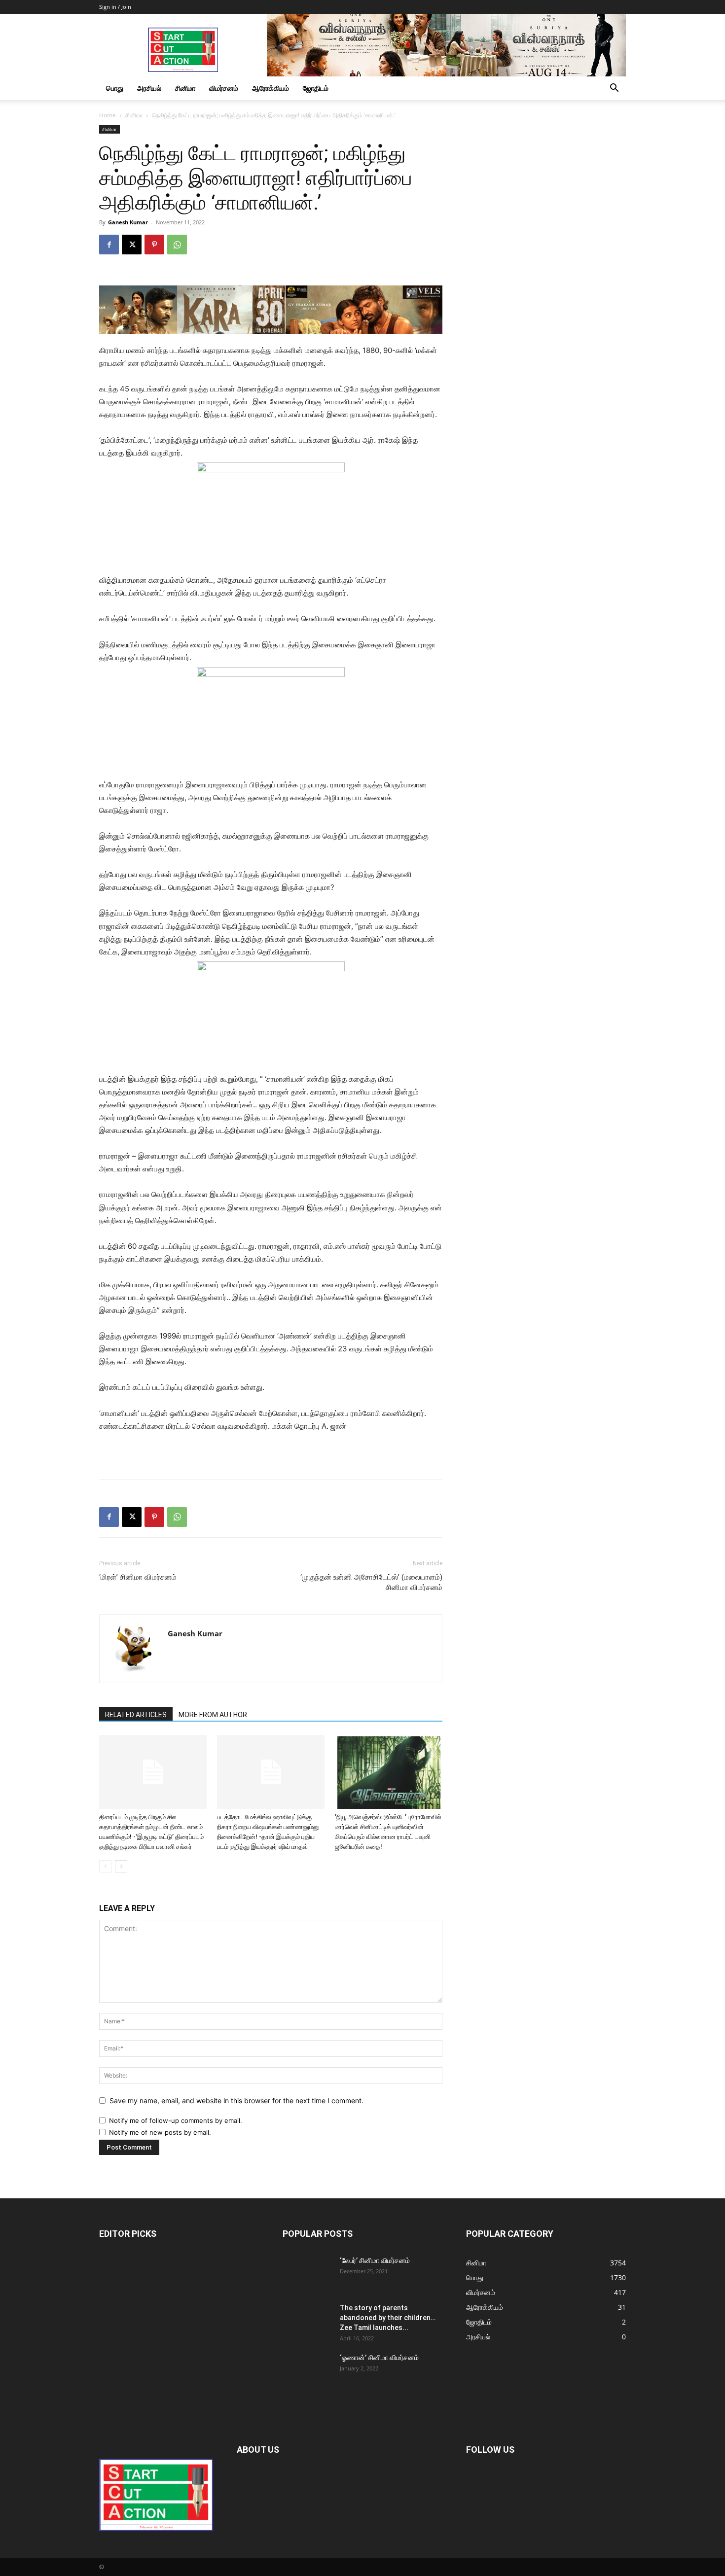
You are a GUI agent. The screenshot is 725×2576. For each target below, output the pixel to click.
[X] (132, 245)
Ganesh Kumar (128, 222)
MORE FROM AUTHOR (213, 1715)
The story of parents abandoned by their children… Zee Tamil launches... (388, 2318)
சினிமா (185, 88)
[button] (614, 89)
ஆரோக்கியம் (271, 88)
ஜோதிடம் (316, 88)
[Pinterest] (154, 245)
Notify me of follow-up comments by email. (176, 2120)
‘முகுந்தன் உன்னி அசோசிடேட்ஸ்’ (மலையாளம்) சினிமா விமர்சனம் (371, 1582)
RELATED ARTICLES (136, 1715)
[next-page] (121, 1866)
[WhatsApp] (177, 245)
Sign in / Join (115, 7)
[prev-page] (105, 1866)
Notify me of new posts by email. (160, 2132)
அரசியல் (149, 88)
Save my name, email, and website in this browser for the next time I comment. (236, 2100)
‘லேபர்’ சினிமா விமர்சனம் (375, 2260)
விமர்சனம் (224, 88)
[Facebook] (109, 245)
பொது (115, 88)
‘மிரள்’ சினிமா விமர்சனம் (138, 1577)
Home (108, 115)
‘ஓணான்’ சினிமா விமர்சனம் (379, 2358)
